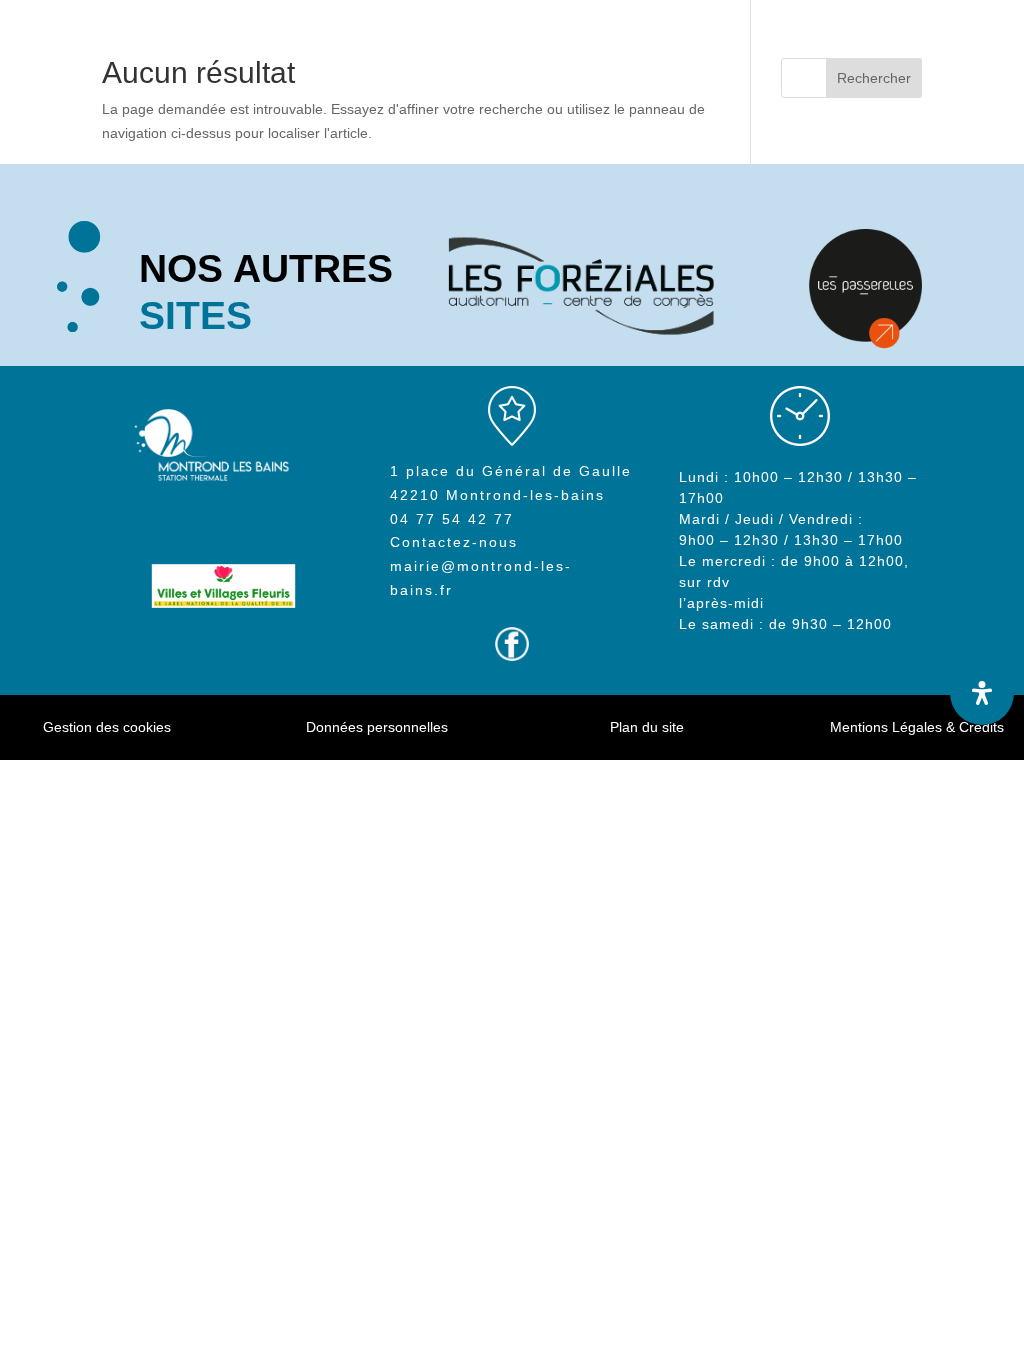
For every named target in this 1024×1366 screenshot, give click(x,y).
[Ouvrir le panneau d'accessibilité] (982, 693)
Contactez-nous (454, 542)
